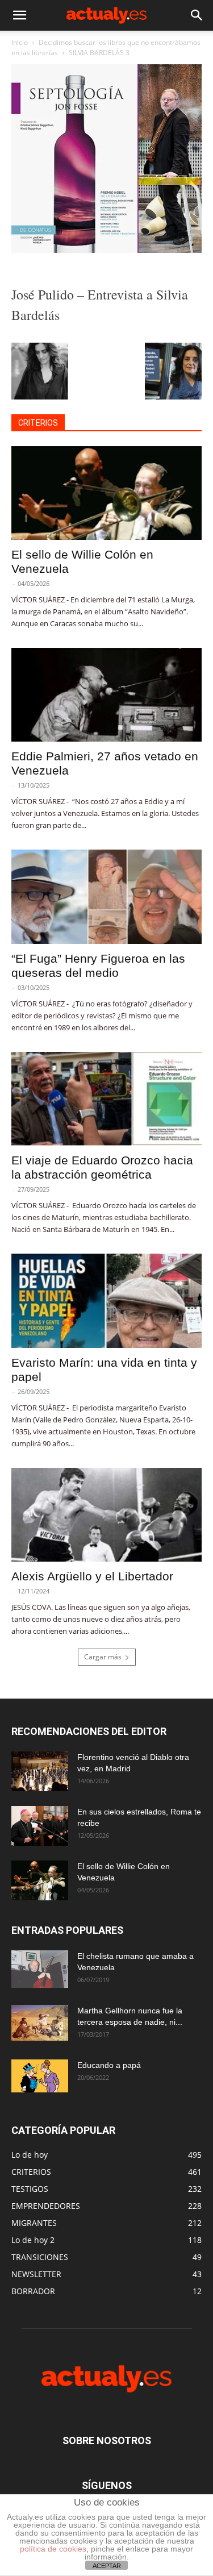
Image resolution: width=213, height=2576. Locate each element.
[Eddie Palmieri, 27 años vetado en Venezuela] (106, 695)
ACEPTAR (107, 2566)
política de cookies (53, 2549)
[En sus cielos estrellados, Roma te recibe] (40, 1826)
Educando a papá (109, 2065)
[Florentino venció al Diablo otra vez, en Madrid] (40, 1771)
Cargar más (103, 1657)
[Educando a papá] (40, 2076)
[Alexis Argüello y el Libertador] (106, 1515)
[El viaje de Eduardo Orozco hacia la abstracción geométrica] (106, 1099)
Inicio (20, 42)
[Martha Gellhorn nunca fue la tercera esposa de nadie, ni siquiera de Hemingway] (40, 2023)
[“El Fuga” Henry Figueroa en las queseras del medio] (106, 896)
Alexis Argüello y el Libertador (92, 1576)
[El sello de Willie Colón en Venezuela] (106, 493)
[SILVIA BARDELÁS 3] (106, 250)
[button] (19, 15)
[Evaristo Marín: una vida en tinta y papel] (106, 1301)
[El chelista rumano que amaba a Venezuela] (40, 1969)
